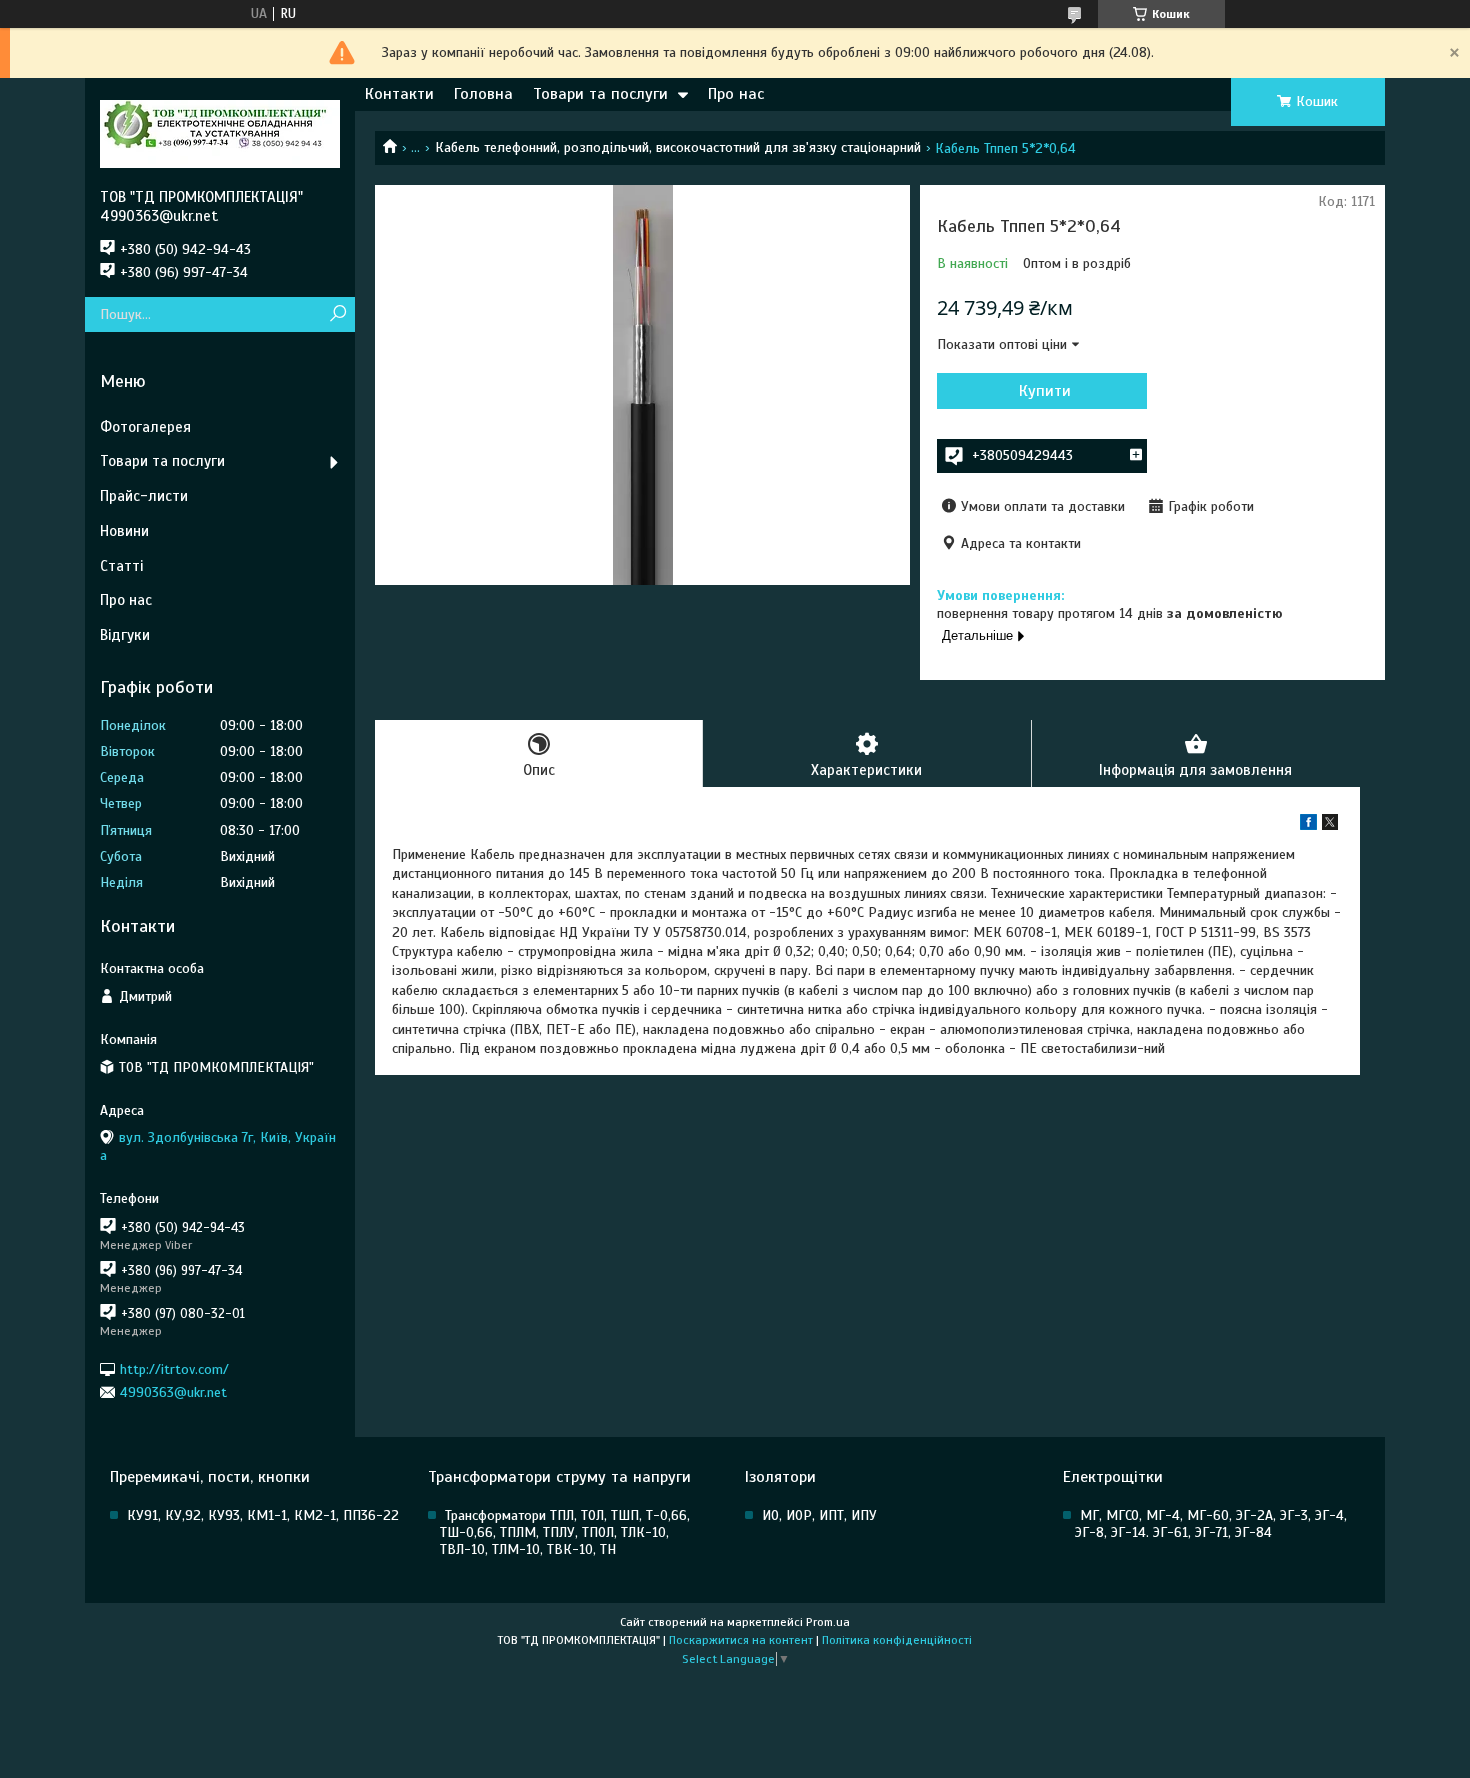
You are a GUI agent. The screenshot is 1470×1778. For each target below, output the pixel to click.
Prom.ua (828, 1622)
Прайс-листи (144, 496)
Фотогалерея (145, 427)
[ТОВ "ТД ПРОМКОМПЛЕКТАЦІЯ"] (220, 133)
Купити (1045, 391)
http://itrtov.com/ (174, 1368)
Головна (483, 94)
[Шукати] (337, 314)
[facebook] (1308, 825)
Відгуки (125, 635)
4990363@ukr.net (173, 1392)
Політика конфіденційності (897, 1640)
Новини (124, 531)
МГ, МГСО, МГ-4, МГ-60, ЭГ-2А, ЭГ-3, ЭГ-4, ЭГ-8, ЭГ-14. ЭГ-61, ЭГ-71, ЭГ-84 (1211, 1524)
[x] (1330, 825)
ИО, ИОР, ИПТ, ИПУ (819, 1515)
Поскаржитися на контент (741, 1640)
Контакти (399, 94)
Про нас (736, 94)
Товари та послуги (600, 94)
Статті (121, 566)
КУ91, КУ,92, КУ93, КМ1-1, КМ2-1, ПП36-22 (263, 1515)
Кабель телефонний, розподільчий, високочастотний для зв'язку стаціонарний (678, 147)
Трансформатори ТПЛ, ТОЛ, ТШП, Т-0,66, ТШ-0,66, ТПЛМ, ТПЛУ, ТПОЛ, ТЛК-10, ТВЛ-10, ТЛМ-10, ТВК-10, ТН (565, 1532)
